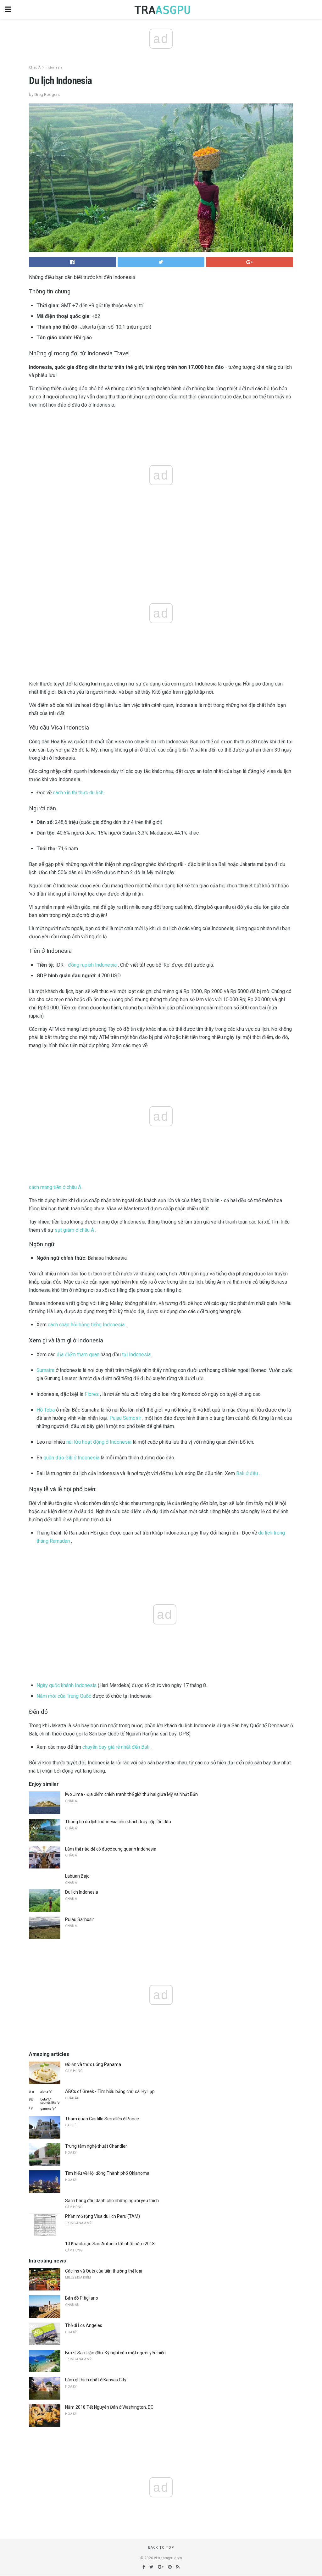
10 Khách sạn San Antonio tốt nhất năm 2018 (110, 2244)
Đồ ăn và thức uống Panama (93, 2064)
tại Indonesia (136, 1355)
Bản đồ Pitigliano (82, 2298)
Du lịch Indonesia (82, 1892)
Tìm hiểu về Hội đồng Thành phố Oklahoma (107, 2173)
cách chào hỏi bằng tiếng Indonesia (86, 1325)
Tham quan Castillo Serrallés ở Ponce (102, 2119)
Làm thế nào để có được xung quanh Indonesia (111, 1849)
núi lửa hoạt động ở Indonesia (99, 1442)
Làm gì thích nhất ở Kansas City (96, 2380)
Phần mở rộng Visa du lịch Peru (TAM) (103, 2216)
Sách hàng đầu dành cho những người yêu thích (112, 2201)
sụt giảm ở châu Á (74, 1230)
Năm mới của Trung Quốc (64, 1696)
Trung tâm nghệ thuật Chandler (96, 2146)
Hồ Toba (46, 1410)
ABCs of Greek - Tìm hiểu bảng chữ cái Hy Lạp (110, 2091)
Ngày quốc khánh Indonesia (67, 1685)
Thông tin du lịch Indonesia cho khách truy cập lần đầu (118, 1822)
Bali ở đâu (247, 1473)
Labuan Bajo (77, 1876)
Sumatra (45, 1370)
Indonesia (54, 67)
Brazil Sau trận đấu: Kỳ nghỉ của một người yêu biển (115, 2353)
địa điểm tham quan (78, 1355)
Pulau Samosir (125, 1418)
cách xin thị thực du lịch (78, 793)
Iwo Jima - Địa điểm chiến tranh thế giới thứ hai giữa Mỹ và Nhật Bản (131, 1794)
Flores (92, 1394)
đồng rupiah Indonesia (92, 965)
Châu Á (35, 67)
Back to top (161, 2548)
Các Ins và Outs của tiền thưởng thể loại (104, 2271)
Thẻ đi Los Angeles (84, 2325)
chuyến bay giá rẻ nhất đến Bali (116, 1747)
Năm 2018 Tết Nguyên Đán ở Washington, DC (109, 2407)
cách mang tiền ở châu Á (55, 1187)
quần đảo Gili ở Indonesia (71, 1458)
